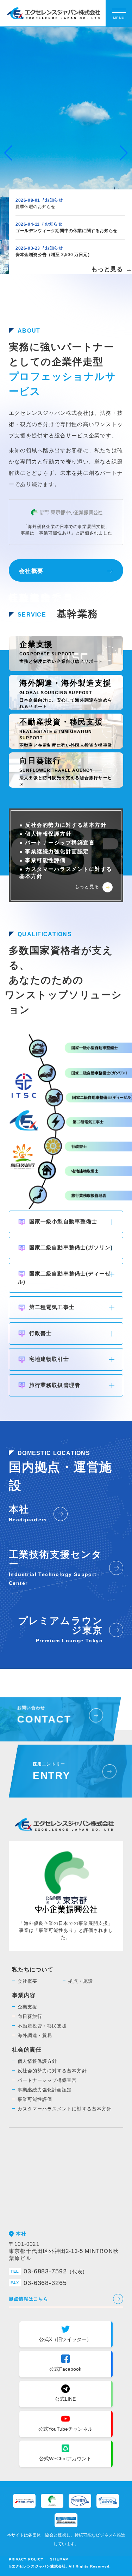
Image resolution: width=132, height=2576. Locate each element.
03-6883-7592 (48, 2271)
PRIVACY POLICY (26, 2559)
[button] (124, 153)
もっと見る (112, 269)
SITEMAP (59, 2559)
